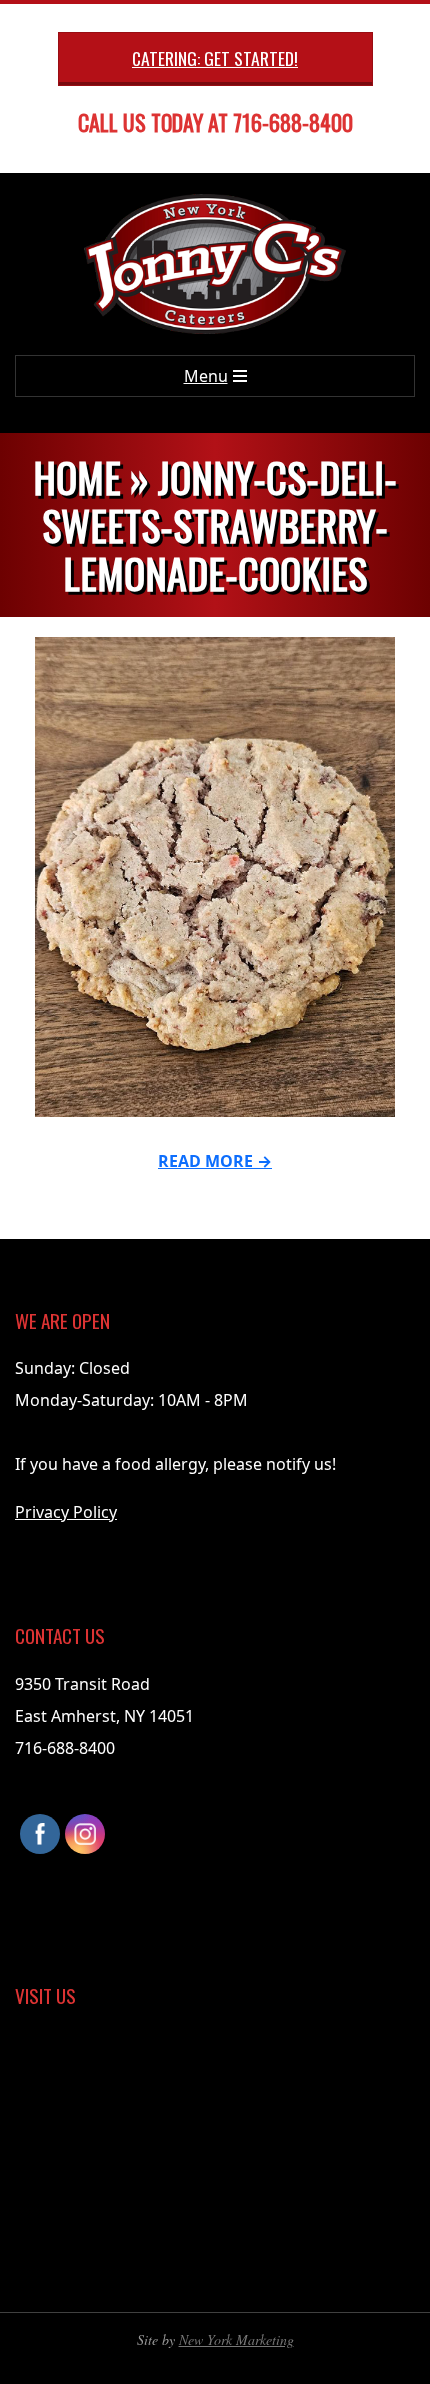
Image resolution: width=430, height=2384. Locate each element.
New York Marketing (236, 2339)
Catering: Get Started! (215, 58)
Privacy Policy (66, 1512)
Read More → (215, 1161)
